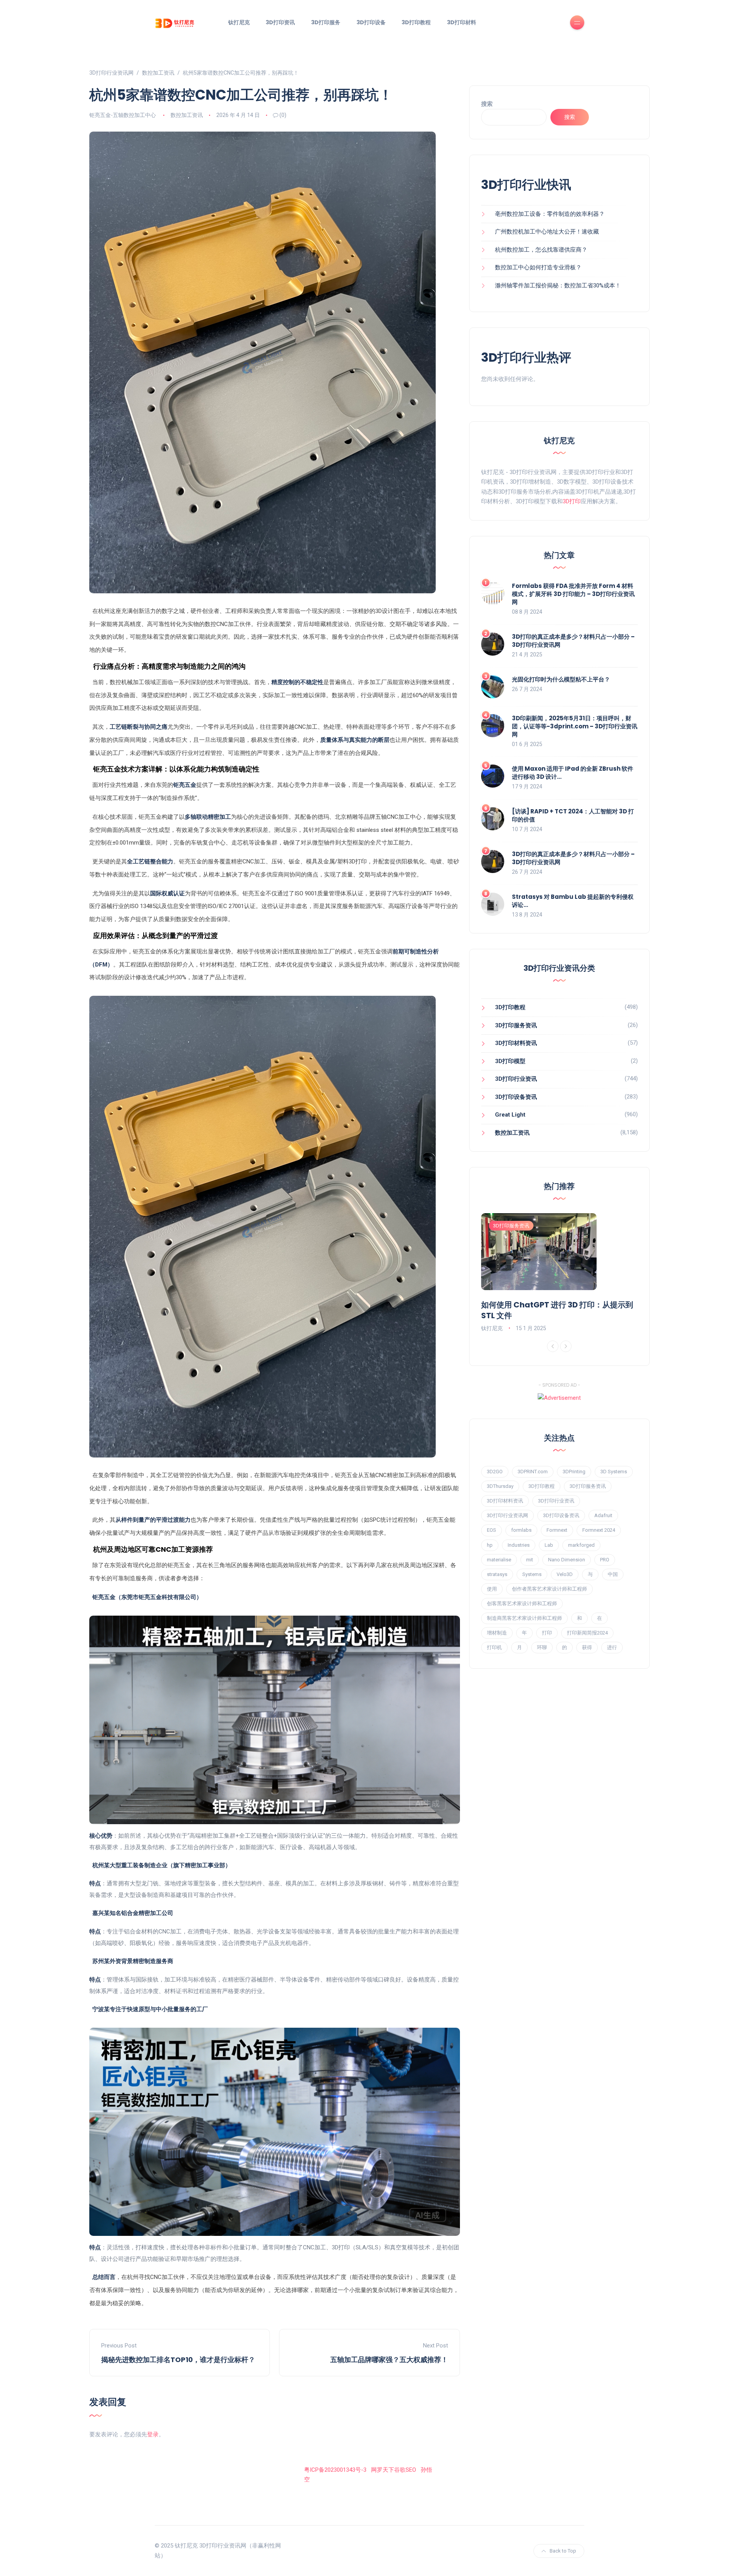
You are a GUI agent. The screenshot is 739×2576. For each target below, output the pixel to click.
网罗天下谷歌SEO (394, 2470)
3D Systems (614, 1472)
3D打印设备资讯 (516, 1097)
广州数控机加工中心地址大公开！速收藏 (547, 232)
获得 (587, 1647)
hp (490, 1545)
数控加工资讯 (187, 115)
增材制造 (497, 1633)
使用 (492, 1589)
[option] (560, 1273)
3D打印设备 (371, 22)
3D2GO (495, 1472)
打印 (547, 1633)
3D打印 (572, 501)
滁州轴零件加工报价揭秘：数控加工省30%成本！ (558, 285)
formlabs (521, 1530)
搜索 (487, 104)
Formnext (557, 1530)
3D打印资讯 (280, 22)
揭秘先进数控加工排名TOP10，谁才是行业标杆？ (178, 2360)
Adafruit (603, 1515)
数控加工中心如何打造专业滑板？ (538, 267)
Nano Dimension (567, 1560)
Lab (549, 1545)
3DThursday (500, 1486)
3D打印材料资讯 (516, 1043)
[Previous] (553, 1346)
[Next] (566, 1346)
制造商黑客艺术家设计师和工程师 (524, 1618)
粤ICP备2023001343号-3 (335, 2470)
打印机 (494, 1647)
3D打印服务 (326, 22)
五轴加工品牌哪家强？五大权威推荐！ (389, 2360)
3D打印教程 (416, 22)
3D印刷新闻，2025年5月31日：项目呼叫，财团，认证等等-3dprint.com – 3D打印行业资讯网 (575, 726)
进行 (612, 1647)
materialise (499, 1560)
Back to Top (563, 2551)
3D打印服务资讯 (516, 1025)
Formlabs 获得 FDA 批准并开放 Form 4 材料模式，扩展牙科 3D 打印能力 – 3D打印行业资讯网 (573, 594)
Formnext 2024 (599, 1530)
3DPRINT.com (533, 1472)
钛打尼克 (239, 22)
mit (530, 1560)
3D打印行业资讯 (516, 1079)
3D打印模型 (510, 1061)
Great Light (510, 1115)
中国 (613, 1574)
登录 (153, 2434)
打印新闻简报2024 (587, 1633)
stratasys (497, 1574)
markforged (581, 1545)
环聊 (542, 1647)
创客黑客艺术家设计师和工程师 (522, 1604)
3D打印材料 (461, 22)
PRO (605, 1560)
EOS (492, 1530)
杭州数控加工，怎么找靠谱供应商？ (541, 250)
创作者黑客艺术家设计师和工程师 (549, 1589)
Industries (519, 1545)
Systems (532, 1574)
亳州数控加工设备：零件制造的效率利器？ (550, 214)
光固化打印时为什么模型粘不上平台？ (561, 679)
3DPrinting (574, 1472)
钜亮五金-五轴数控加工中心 (123, 115)
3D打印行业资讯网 (507, 1515)
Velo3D (565, 1574)
